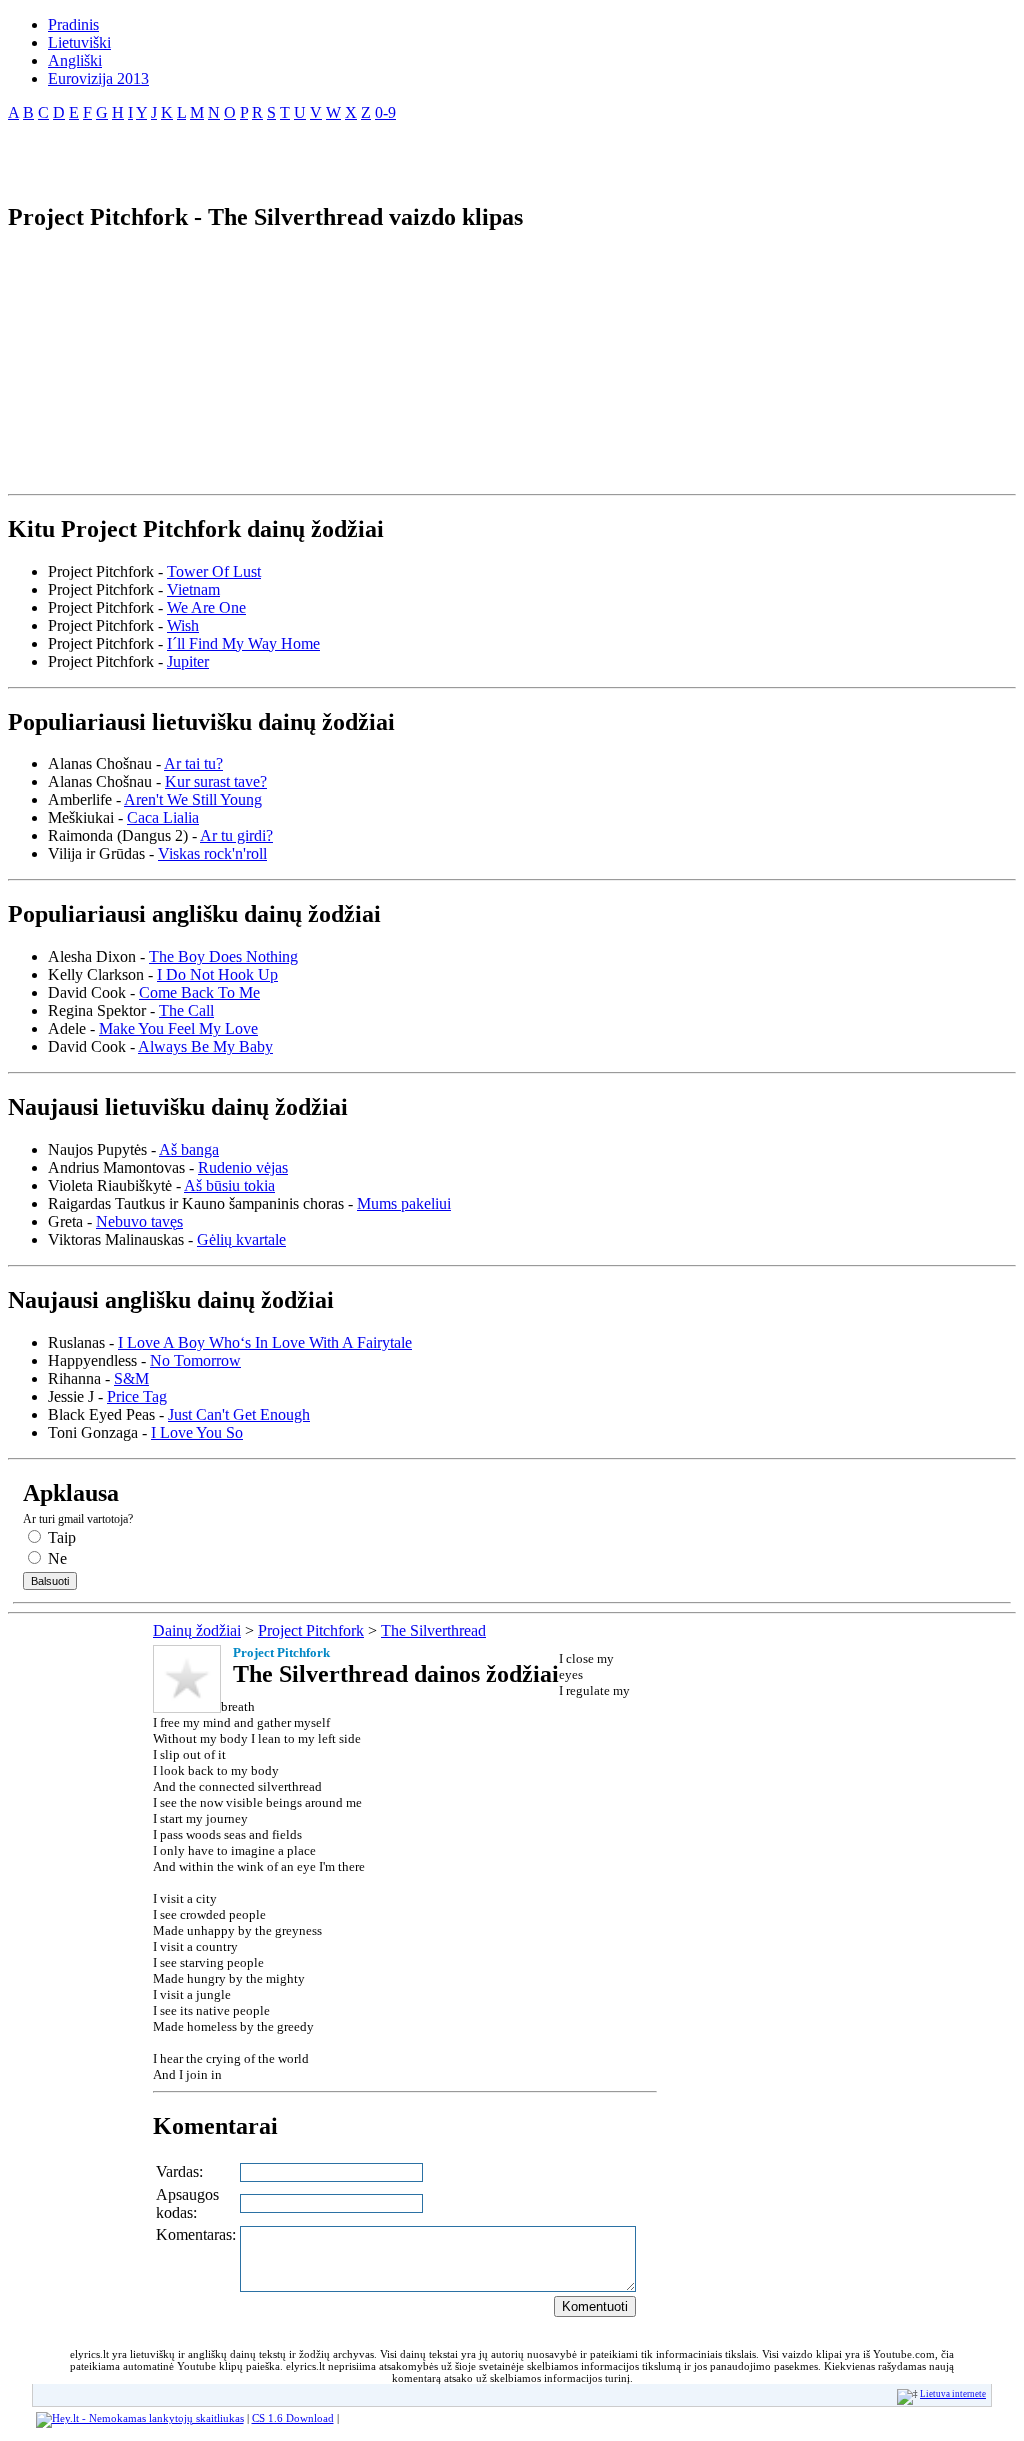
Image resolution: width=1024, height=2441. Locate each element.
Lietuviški (79, 42)
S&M (131, 1378)
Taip (60, 1537)
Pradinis (73, 24)
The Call (186, 1010)
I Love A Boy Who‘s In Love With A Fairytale (265, 1342)
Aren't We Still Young (193, 799)
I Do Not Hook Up (217, 974)
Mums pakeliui (404, 1203)
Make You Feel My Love (178, 1028)
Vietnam (193, 589)
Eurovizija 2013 (98, 78)
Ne (55, 1558)
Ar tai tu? (193, 763)
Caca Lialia (163, 817)
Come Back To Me (199, 992)
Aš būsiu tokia (229, 1185)
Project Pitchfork (311, 1630)
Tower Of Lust (214, 571)
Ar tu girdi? (236, 835)
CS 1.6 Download (293, 2418)
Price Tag (137, 1396)
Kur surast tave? (216, 781)
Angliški (75, 60)
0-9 (385, 112)
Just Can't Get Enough (239, 1414)
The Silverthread (433, 1630)
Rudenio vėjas (243, 1167)
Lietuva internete (953, 2394)
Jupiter (188, 661)
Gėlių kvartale (241, 1239)
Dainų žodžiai (197, 1630)
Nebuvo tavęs (139, 1221)
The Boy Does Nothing (223, 956)
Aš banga (189, 1149)
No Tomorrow (195, 1360)
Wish (183, 625)
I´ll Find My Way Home (243, 643)
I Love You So (197, 1432)
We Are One (206, 607)
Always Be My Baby (205, 1046)
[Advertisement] (242, 154)
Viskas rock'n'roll (212, 853)
